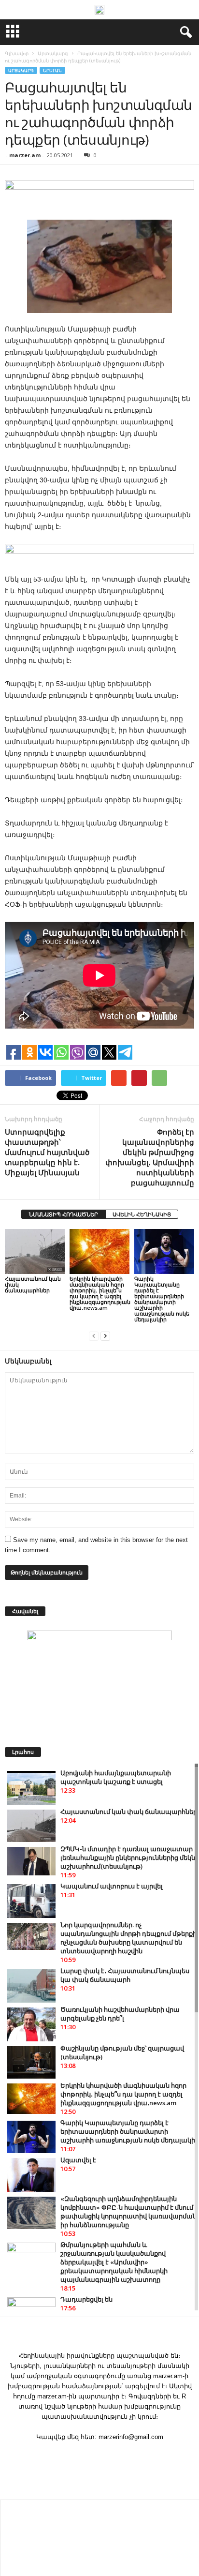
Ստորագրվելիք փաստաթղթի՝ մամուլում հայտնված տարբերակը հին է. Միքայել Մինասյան (47, 1152)
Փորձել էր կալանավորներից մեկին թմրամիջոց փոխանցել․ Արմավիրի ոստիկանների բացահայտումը (150, 1157)
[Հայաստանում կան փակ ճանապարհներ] (35, 1251)
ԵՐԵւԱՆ (52, 70)
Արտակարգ (21, 70)
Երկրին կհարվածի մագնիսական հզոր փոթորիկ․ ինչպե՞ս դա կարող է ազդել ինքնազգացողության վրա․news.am (100, 1293)
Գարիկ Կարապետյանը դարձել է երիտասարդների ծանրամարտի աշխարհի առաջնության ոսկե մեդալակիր (162, 1299)
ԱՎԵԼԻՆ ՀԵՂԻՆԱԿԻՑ (142, 1214)
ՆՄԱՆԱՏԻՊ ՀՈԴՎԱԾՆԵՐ (64, 1214)
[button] (184, 32)
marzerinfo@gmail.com (131, 2437)
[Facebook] (99, 2456)
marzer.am (25, 155)
